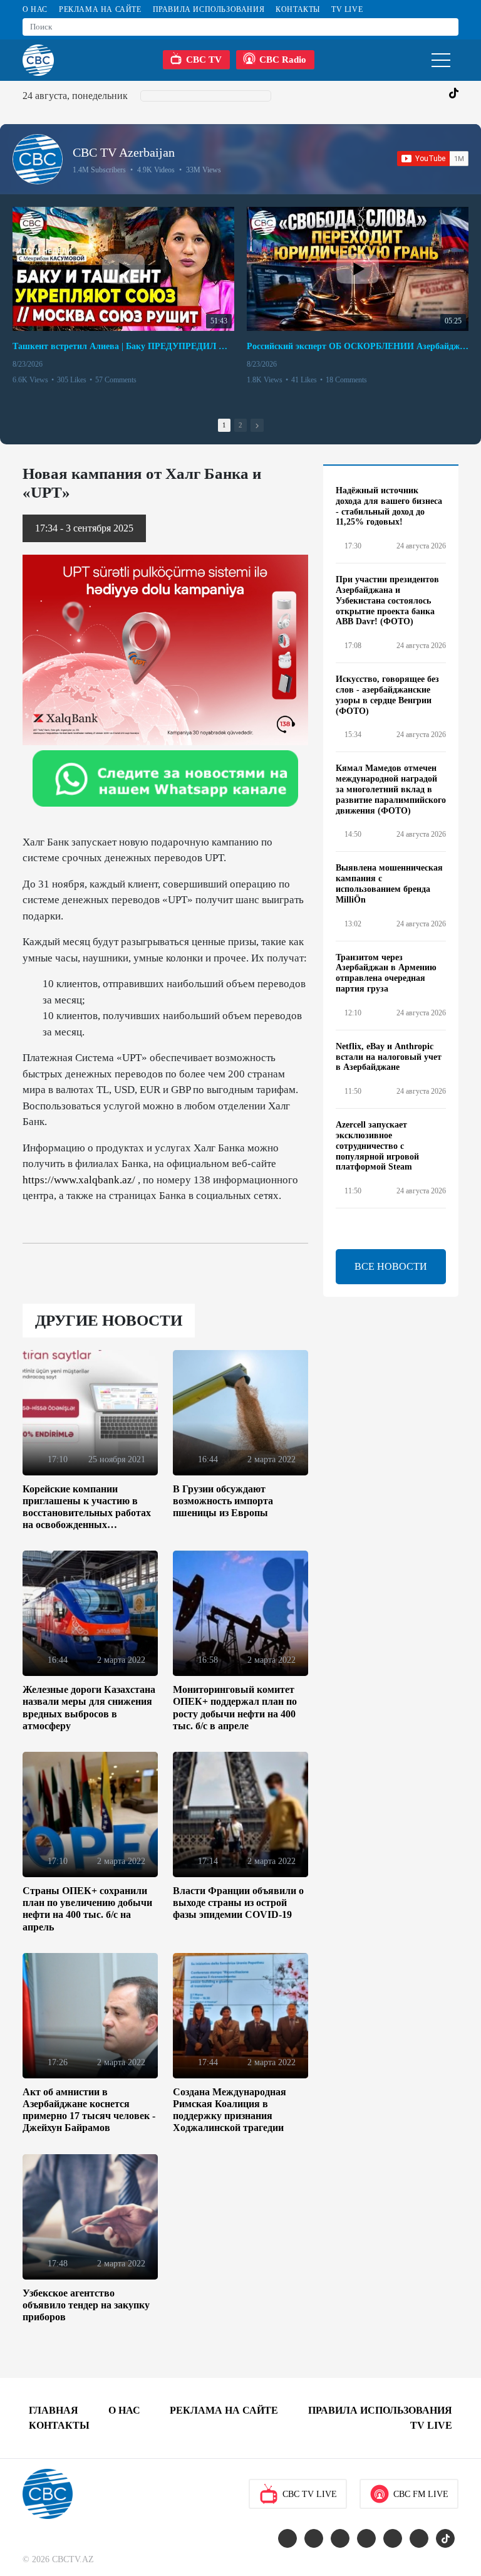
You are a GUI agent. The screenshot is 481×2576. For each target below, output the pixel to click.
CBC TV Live (310, 2494)
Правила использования (209, 9)
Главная (54, 2410)
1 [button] (224, 425)
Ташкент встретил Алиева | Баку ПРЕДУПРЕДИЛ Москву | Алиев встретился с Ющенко (123, 346)
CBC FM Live (421, 2494)
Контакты (298, 9)
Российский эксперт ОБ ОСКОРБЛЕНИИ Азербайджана (358, 346)
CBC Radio (283, 60)
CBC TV (204, 60)
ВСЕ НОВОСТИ (391, 1266)
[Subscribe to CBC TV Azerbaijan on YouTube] (433, 159)
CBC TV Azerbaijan (124, 152)
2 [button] (240, 425)
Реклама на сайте (100, 9)
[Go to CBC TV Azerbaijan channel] (38, 159)
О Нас (35, 9)
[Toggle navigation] (441, 60)
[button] (257, 425)
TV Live (347, 9)
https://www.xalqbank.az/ (79, 1180)
